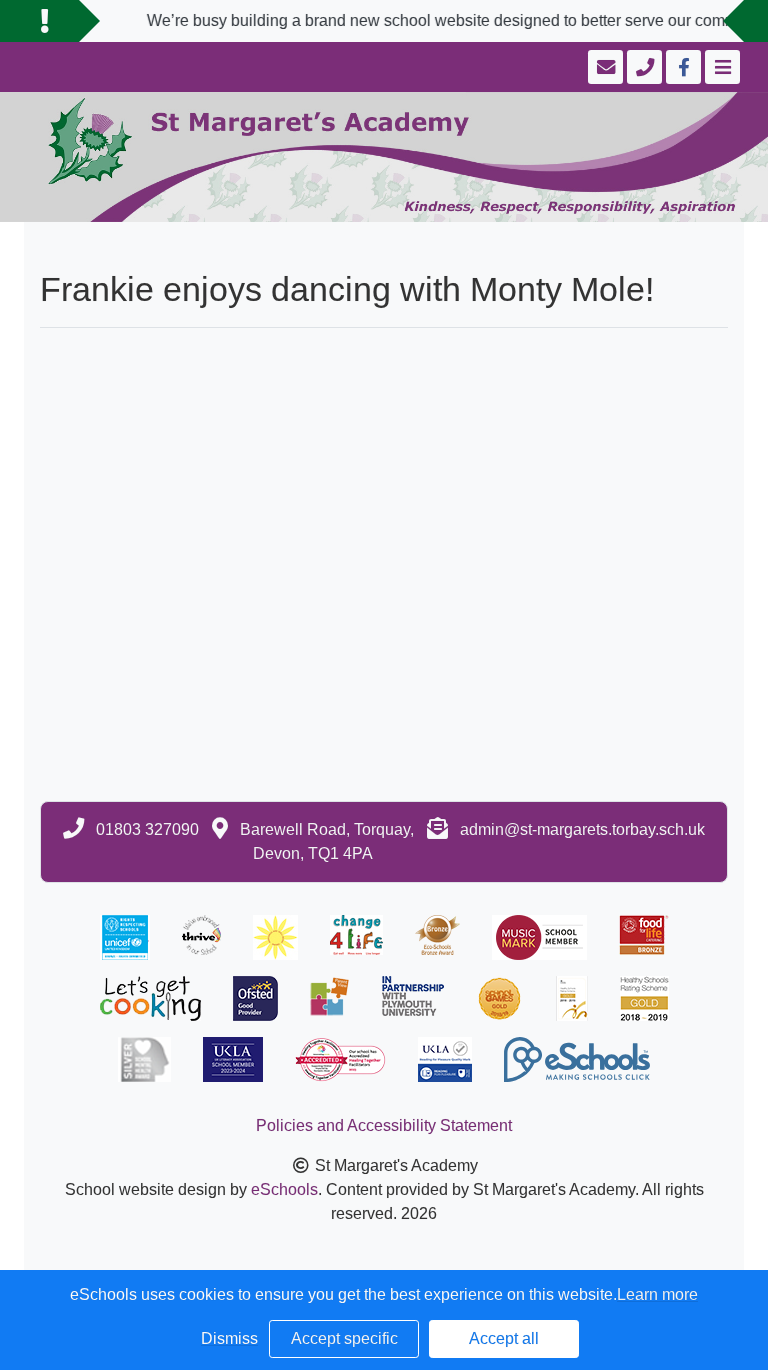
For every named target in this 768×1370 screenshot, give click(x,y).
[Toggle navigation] (720, 67)
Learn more (657, 1294)
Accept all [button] (504, 1338)
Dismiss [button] (229, 1338)
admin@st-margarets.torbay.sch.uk (582, 829)
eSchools (284, 1189)
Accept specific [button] (344, 1338)
